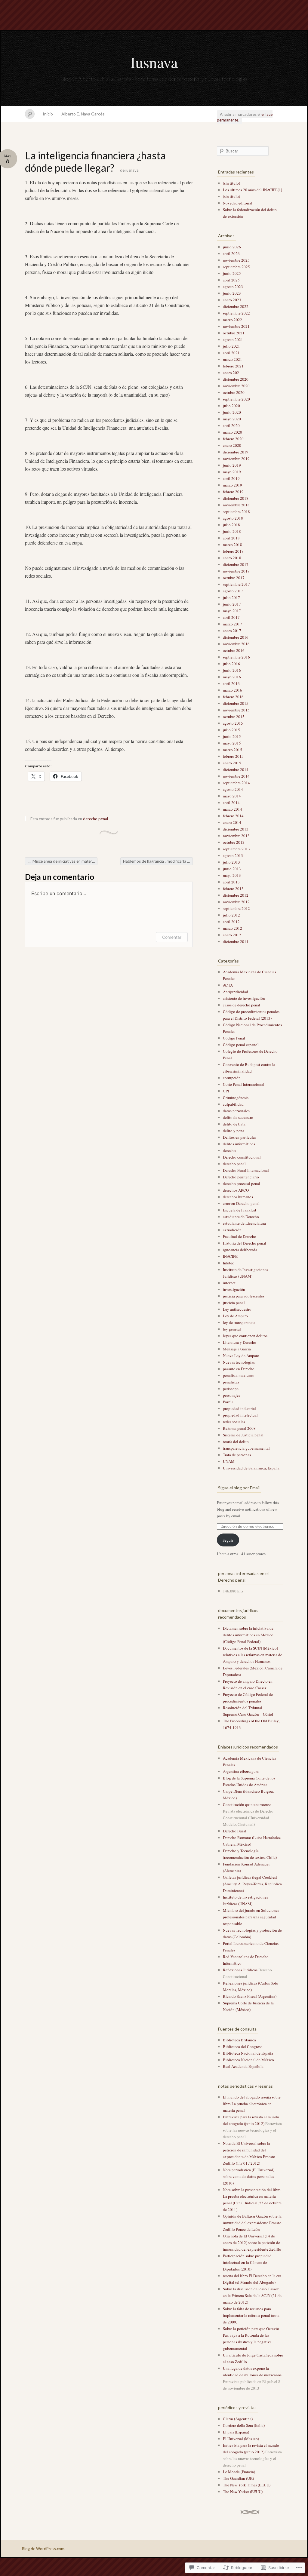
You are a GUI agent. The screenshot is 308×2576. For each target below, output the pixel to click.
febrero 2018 (233, 551)
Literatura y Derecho (240, 1342)
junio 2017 (232, 604)
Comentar (172, 937)
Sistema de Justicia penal (243, 1435)
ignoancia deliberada (240, 1250)
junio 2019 (232, 465)
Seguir (228, 1540)
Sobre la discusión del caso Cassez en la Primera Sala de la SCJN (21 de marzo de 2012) (252, 2295)
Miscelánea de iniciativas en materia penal (63, 861)
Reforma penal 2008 (239, 1428)
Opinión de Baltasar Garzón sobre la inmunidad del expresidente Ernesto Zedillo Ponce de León (252, 2223)
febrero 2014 (233, 816)
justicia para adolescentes (244, 1296)
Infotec (228, 1263)
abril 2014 (231, 803)
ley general (232, 1329)
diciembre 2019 (236, 452)
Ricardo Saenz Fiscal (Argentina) (250, 1996)
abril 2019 (231, 478)
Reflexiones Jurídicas (240, 1970)
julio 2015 (231, 730)
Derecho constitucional (242, 1157)
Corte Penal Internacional (244, 1084)
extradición (232, 1230)
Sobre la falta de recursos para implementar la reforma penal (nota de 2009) (251, 2315)
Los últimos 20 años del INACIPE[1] (253, 190)
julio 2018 (231, 525)
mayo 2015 (232, 743)
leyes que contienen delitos (245, 1336)
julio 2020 (231, 406)
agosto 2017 (233, 591)
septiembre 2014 (236, 783)
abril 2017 (231, 617)
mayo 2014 (232, 796)
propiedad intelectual (240, 1415)
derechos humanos (238, 1197)
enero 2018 (232, 558)
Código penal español (241, 1045)
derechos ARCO (236, 1190)
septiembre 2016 (236, 657)
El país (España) (236, 2432)
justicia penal (234, 1303)
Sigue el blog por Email (239, 1488)
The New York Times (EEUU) (247, 2485)
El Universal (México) (241, 2439)
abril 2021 (231, 353)
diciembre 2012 (236, 895)
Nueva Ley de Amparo (241, 1356)
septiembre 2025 (236, 267)
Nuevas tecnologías (239, 1362)
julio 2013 (231, 862)
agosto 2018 (233, 518)
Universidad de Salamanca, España (251, 1468)
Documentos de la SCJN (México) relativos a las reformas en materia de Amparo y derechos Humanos (253, 1655)
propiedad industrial (239, 1408)
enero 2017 (232, 631)
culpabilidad (233, 1104)
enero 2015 (232, 763)
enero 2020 (232, 445)
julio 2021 (231, 346)
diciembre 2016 (236, 637)
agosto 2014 (233, 789)
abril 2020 (231, 425)
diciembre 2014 (236, 769)
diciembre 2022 (236, 306)
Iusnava (154, 62)
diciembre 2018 (236, 498)
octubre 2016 (234, 650)
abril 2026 (231, 253)
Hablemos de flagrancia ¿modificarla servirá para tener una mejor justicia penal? (158, 861)
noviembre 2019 (236, 459)
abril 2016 (231, 683)
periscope (231, 1389)
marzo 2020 (233, 432)
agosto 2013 (233, 855)
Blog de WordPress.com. (44, 2549)
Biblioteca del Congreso (243, 2046)
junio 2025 (232, 273)
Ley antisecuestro (237, 1309)
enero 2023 (232, 300)
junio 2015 (232, 736)
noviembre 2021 (236, 326)
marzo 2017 (233, 624)
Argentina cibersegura (241, 1771)
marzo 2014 (233, 809)
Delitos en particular (239, 1137)
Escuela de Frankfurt (240, 1210)
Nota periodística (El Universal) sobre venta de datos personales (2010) (249, 2176)
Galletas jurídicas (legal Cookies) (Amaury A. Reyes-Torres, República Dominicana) (252, 1884)
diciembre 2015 (236, 703)
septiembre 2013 (236, 849)
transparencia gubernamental (246, 1448)
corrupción (232, 1078)
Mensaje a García (237, 1349)
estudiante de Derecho (241, 1217)
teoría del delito (236, 1442)
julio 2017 (231, 597)
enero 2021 (232, 373)
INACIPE (230, 1256)
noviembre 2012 (236, 902)
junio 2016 (232, 670)
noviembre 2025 (236, 260)
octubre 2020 (234, 392)
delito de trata (234, 1124)
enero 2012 (232, 935)
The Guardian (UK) (238, 2478)
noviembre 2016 (236, 644)
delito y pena (234, 1131)
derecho (229, 1150)
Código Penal (234, 1038)
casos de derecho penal (242, 1005)
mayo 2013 (232, 875)
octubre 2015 (234, 717)
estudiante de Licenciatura (244, 1223)
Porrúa (228, 1402)
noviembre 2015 (236, 710)
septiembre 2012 (236, 908)
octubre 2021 (234, 333)
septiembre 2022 (236, 313)
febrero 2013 (233, 889)
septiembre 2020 (236, 399)
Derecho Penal (235, 1831)
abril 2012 (231, 922)
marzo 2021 (233, 359)
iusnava (132, 170)
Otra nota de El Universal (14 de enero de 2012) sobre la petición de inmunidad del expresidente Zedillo (252, 2243)
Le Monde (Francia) (239, 2472)
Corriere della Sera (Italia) (244, 2425)
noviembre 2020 (236, 386)
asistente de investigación (244, 998)
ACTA (228, 985)
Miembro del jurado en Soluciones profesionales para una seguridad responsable (251, 1917)
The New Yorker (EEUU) (243, 2492)
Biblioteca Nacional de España (248, 2053)
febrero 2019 (233, 492)
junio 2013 (232, 869)
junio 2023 (232, 293)
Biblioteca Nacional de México (248, 2060)
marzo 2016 (233, 690)
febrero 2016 (233, 697)
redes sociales (234, 1422)
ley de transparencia (239, 1322)
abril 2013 (231, 882)
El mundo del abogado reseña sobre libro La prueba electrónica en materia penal (252, 2104)
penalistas (231, 1382)
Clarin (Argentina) (238, 2419)
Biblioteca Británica (239, 2040)
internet (229, 1283)
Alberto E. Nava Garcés (83, 114)
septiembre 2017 (236, 584)
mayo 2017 (232, 611)
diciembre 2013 (236, 829)
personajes (231, 1395)
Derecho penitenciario (241, 1177)
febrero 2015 (233, 756)
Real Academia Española (243, 2066)
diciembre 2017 (236, 564)
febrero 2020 (233, 439)
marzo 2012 (233, 928)
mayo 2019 (232, 472)
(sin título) (231, 183)
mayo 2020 (232, 419)
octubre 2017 (234, 578)
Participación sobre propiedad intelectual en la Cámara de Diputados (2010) (247, 2262)
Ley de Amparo (235, 1316)
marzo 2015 (233, 750)
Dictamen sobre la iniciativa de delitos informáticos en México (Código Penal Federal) (248, 1635)
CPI (226, 1091)
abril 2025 (231, 280)
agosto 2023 (233, 287)
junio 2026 (232, 247)
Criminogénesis (236, 1098)
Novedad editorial (238, 203)
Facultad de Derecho (240, 1236)
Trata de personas (237, 1455)
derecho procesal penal (242, 1184)
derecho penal (95, 819)
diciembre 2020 (236, 379)
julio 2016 (231, 664)
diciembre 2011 (236, 941)
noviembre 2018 (236, 505)
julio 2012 (231, 915)
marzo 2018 (233, 545)
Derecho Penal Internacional (246, 1170)
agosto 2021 (233, 339)
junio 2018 (232, 531)
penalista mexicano (239, 1375)
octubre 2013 (234, 842)
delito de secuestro (238, 1117)
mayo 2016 (232, 677)
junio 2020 (232, 412)
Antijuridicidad (236, 992)
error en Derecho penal (241, 1203)
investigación (234, 1289)
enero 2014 (232, 822)
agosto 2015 (233, 723)
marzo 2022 (233, 320)
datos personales (236, 1111)
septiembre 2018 (236, 511)
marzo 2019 (233, 485)
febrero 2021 (233, 366)
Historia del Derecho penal (245, 1243)
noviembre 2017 (236, 571)
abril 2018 (231, 538)
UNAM (229, 1461)
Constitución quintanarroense (247, 1804)
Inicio (48, 114)
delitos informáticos (239, 1144)
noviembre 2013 (236, 836)
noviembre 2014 (236, 776)
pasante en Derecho (239, 1369)
